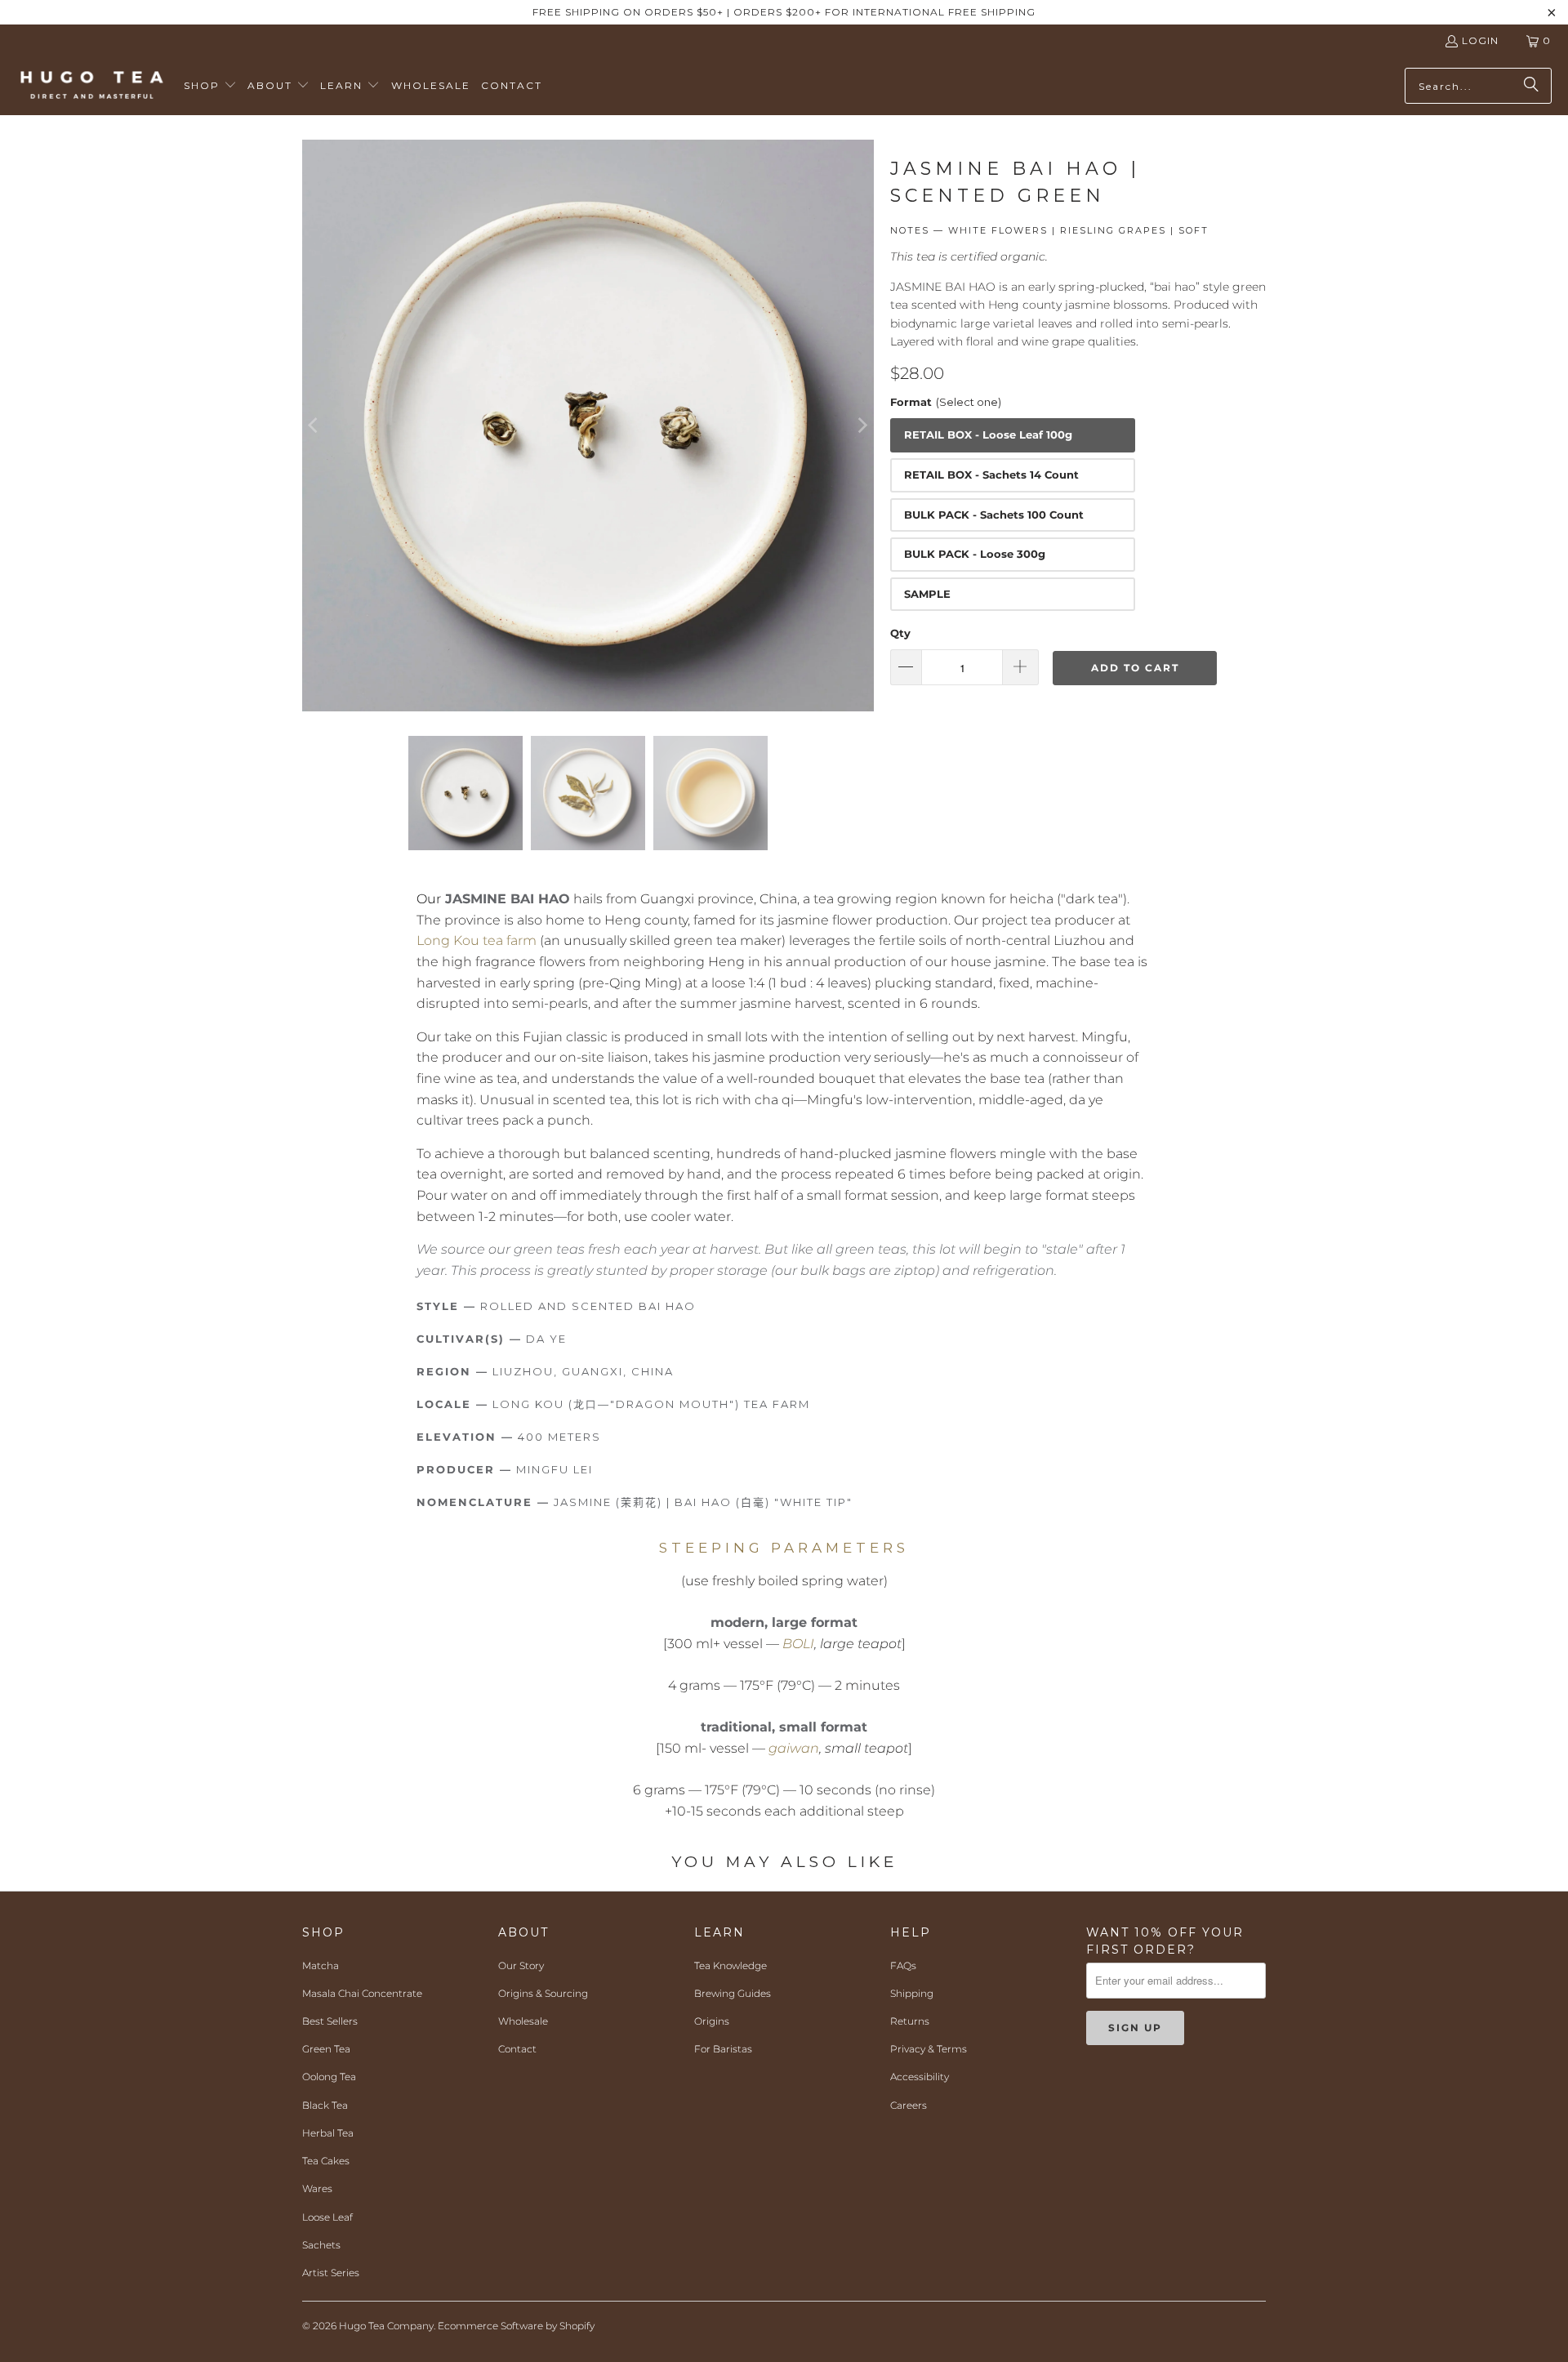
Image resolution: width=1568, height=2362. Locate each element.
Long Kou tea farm (477, 940)
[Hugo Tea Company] (92, 86)
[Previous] (314, 426)
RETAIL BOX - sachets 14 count (991, 475)
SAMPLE (927, 594)
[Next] (862, 426)
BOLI (798, 1644)
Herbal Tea (328, 2133)
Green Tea (326, 2049)
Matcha (321, 1965)
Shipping (912, 1993)
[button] (210, 86)
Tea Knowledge (731, 1965)
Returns (910, 2021)
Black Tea (325, 2105)
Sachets (321, 2245)
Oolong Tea (329, 2077)
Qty (900, 633)
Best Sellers (330, 2021)
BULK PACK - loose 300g (975, 554)
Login (1480, 40)
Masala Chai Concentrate (362, 1993)
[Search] (1531, 86)
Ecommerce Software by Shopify (516, 2326)
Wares (317, 2188)
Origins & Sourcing (543, 1993)
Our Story (521, 1965)
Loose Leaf (327, 2217)
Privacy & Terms (929, 2049)
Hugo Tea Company (386, 2326)
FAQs (903, 1965)
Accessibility (920, 2077)
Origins (712, 2021)
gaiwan (794, 1748)
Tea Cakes (326, 2161)
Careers (909, 2105)
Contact (517, 2049)
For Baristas (723, 2049)
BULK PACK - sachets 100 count (994, 515)
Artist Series (331, 2273)
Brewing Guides (733, 1993)
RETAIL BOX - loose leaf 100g (988, 435)
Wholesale (523, 2021)
